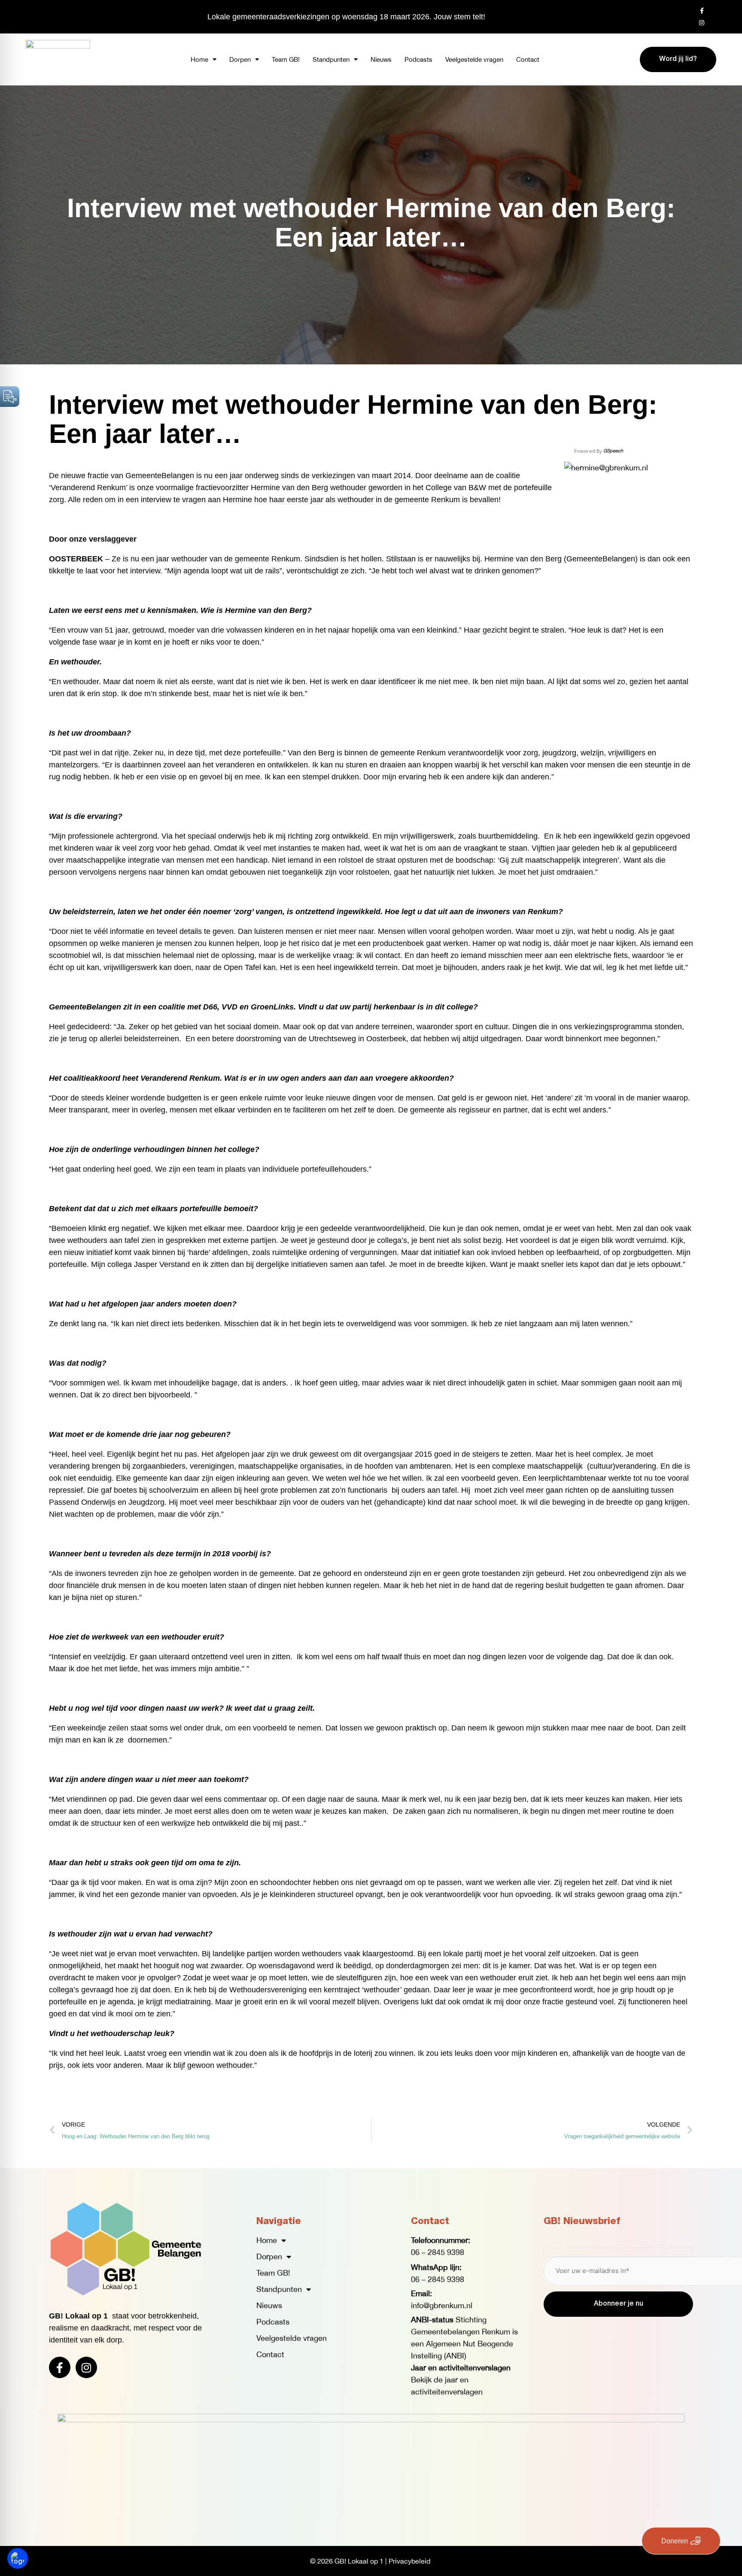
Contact (528, 59)
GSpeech (613, 451)
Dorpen (240, 59)
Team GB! (286, 59)
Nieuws (381, 59)
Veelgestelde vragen (474, 59)
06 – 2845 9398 (438, 2252)
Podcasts (418, 59)
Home (199, 59)
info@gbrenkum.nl (442, 2305)
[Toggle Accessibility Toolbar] (18, 2558)
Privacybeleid (409, 2561)
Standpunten (331, 59)
